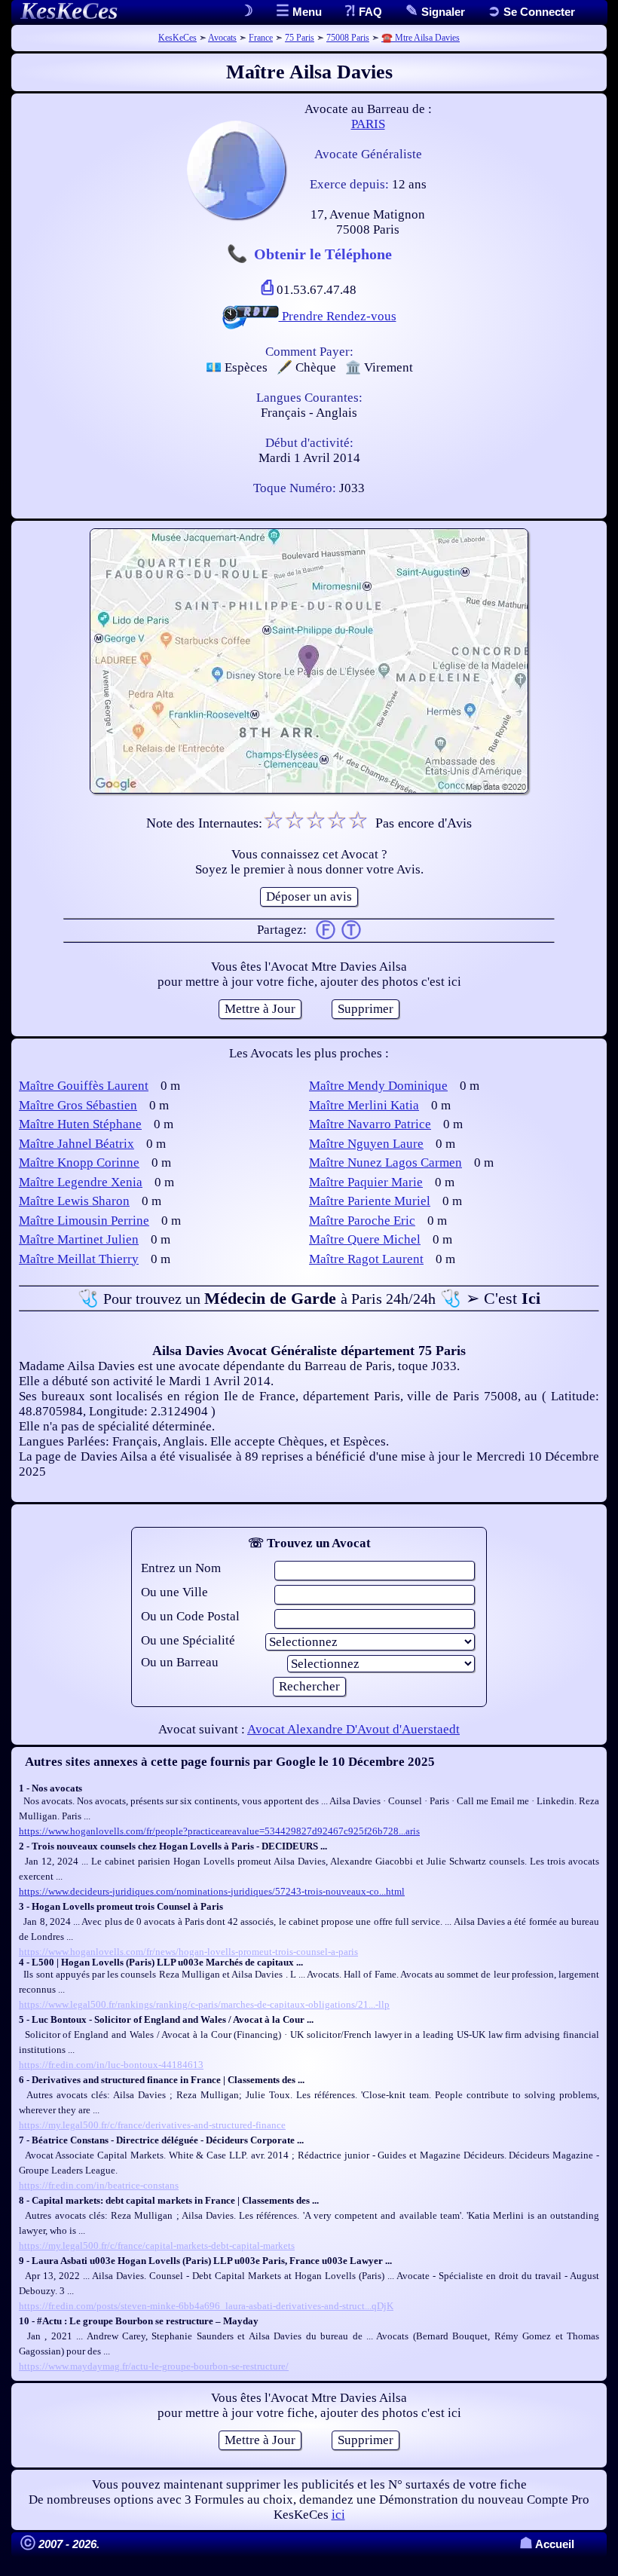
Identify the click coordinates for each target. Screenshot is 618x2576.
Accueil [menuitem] (547, 2544)
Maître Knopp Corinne (79, 1163)
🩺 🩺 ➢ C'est (309, 1298)
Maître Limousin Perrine (84, 1221)
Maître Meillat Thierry (79, 1259)
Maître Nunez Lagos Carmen (385, 1163)
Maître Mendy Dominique (378, 1086)
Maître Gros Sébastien (78, 1105)
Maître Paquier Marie (366, 1182)
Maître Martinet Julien (79, 1239)
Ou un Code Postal (190, 1616)
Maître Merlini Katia (364, 1105)
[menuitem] (531, 12)
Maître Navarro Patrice (370, 1124)
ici (338, 2515)
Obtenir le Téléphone (323, 254)
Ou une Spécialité (188, 1640)
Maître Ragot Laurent (366, 1259)
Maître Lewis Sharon (74, 1201)
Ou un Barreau (180, 1662)
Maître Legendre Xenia (81, 1182)
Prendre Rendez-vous (338, 316)
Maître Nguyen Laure (366, 1144)
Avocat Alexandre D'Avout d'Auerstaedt (353, 1729)
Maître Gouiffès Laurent (84, 1086)
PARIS (368, 124)
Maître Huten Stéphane (80, 1124)
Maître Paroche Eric (362, 1221)
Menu (306, 12)
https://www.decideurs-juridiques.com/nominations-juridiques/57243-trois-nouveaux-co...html (212, 1891)
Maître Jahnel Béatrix (76, 1144)
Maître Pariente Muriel (370, 1201)
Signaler (442, 12)
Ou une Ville (174, 1592)
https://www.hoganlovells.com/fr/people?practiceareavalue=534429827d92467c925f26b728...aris (219, 1831)
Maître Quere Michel (365, 1239)
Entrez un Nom (181, 1568)
